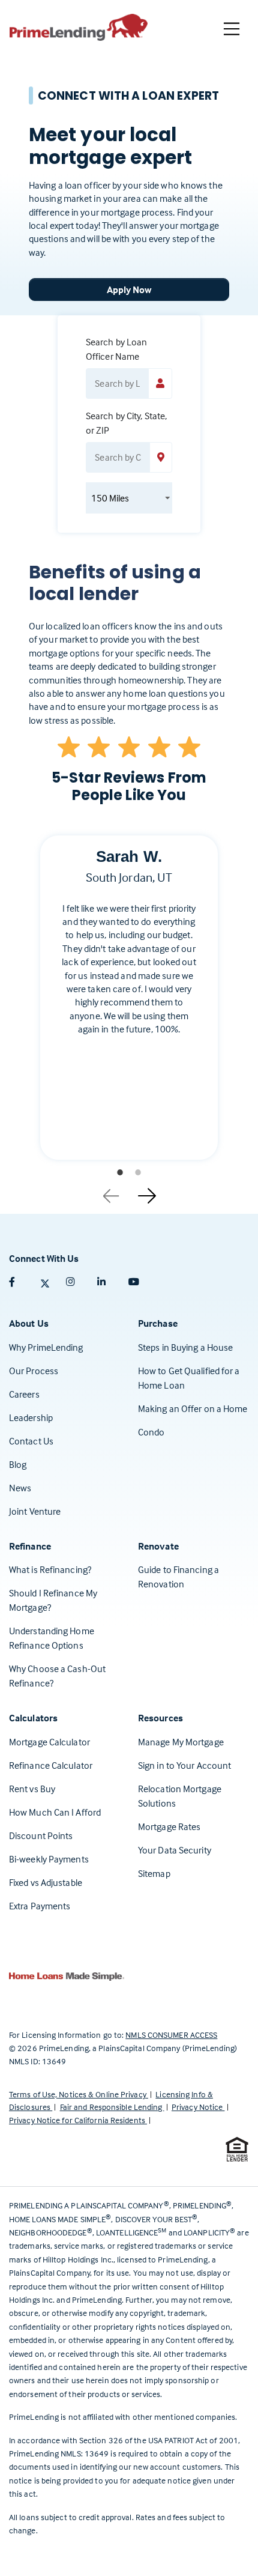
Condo (151, 1432)
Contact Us (31, 1441)
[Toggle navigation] (232, 29)
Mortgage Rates (169, 1826)
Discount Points (41, 1835)
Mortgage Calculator (49, 1742)
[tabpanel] (129, 1007)
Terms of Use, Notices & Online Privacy (79, 2094)
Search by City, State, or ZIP (126, 423)
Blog (18, 1464)
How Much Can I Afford (55, 1812)
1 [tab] (120, 1172)
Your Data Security (175, 1850)
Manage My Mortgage (181, 1742)
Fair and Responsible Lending (112, 2107)
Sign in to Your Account (184, 1765)
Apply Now (129, 289)
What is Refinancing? (50, 1569)
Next (147, 1192)
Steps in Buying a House (185, 1347)
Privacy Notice (198, 2107)
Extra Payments (40, 1906)
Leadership (31, 1417)
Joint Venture (35, 1511)
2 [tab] (138, 1172)
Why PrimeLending (46, 1347)
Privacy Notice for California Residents (78, 2120)
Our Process (34, 1371)
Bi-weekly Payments (49, 1859)
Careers (24, 1394)
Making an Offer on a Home (193, 1408)
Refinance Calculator (51, 1765)
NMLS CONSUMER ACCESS (171, 2035)
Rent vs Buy (32, 1789)
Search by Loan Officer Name (116, 349)
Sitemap (154, 1873)
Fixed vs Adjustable (46, 1882)
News (20, 1488)
